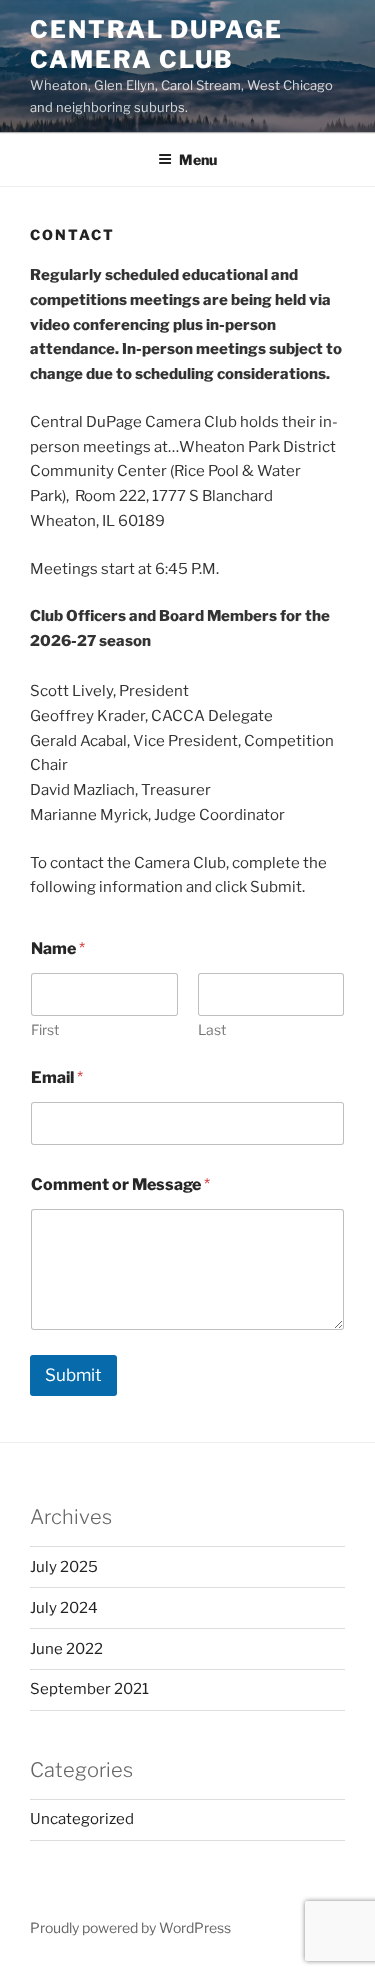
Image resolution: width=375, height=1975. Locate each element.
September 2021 (89, 1689)
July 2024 (64, 1608)
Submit (73, 1375)
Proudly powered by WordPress (130, 1927)
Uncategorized (82, 1819)
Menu (198, 159)
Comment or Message (120, 1184)
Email (57, 1077)
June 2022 (66, 1649)
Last (212, 1029)
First (45, 1029)
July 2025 (64, 1567)
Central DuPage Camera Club (156, 44)
